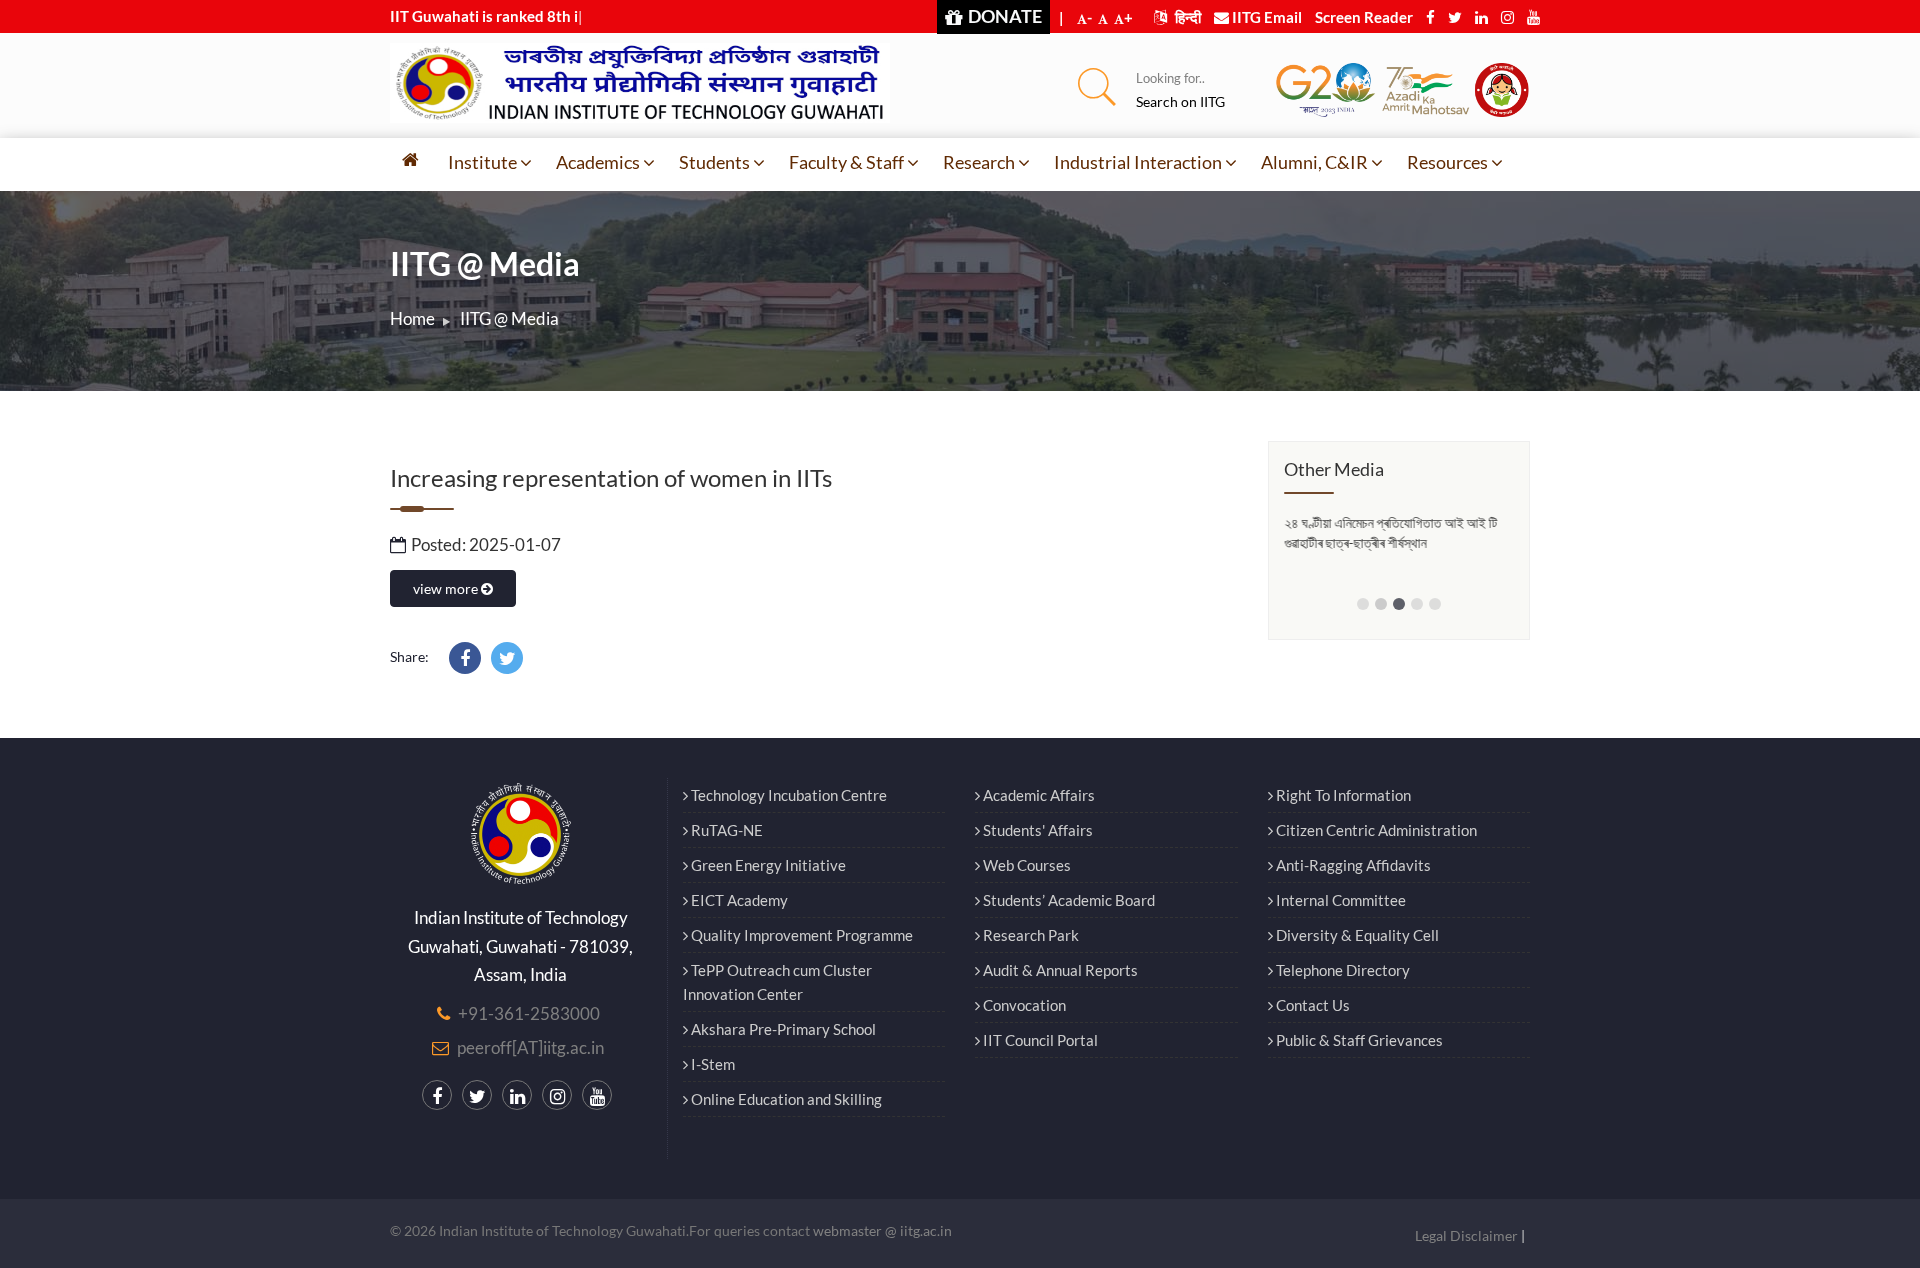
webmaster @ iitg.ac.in (882, 1230)
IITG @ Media (509, 318)
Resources (1447, 162)
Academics (598, 162)
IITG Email (1265, 17)
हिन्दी (1186, 17)
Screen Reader (1364, 17)
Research (979, 162)
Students (714, 162)
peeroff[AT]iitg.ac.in (530, 1047)
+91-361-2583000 (529, 1013)
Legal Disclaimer (1466, 1235)
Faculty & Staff (846, 162)
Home (412, 318)
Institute (482, 162)
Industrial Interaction (1138, 162)
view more (447, 588)
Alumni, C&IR (1314, 162)
